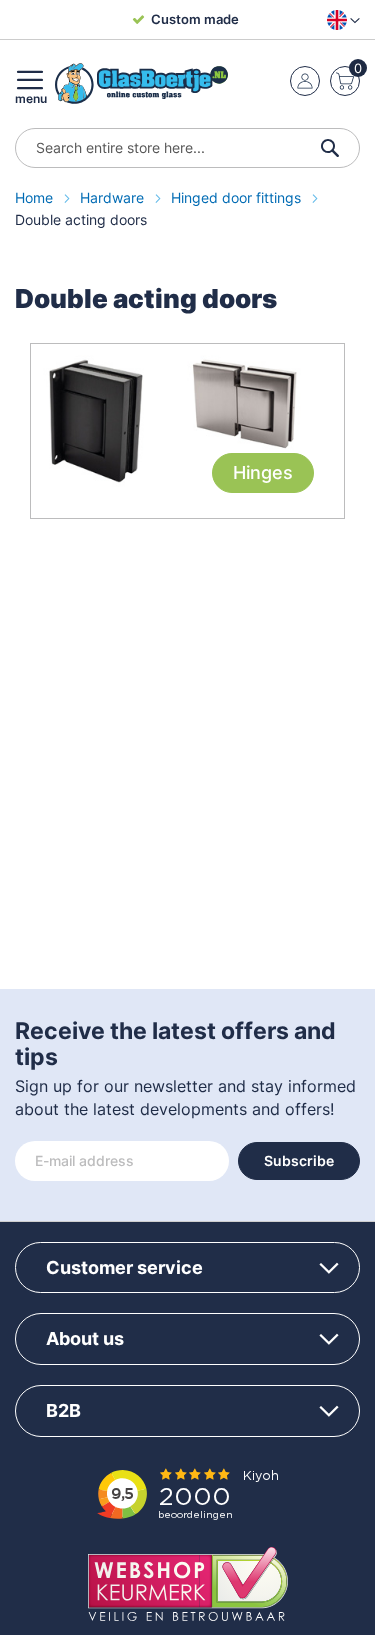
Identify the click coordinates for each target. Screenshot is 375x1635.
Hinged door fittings (238, 197)
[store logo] (141, 83)
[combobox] (187, 148)
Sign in (305, 81)
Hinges (263, 472)
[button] (339, 20)
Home (36, 197)
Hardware (114, 197)
